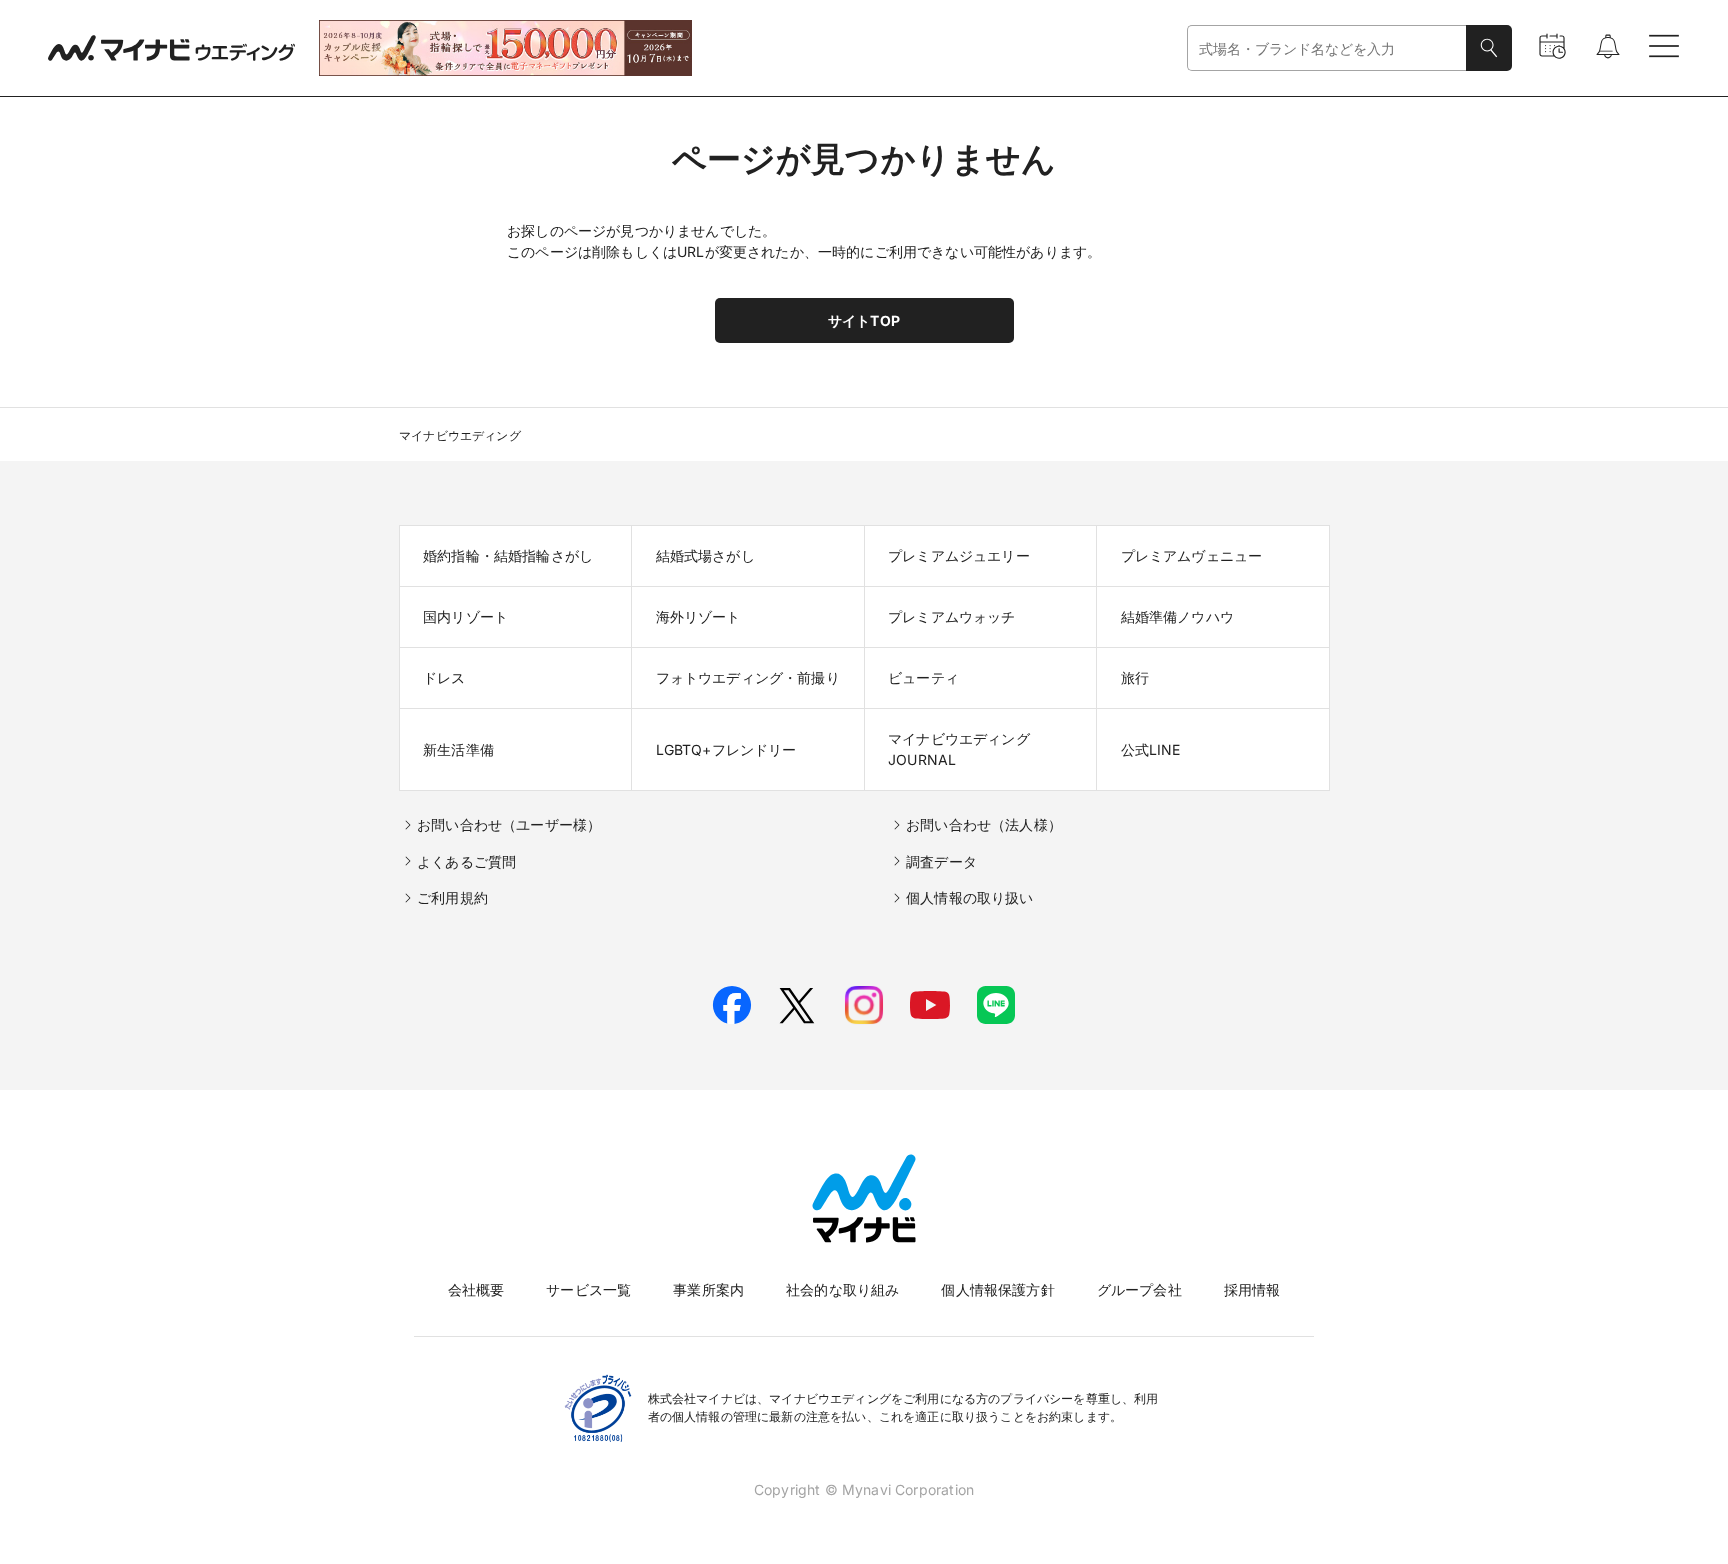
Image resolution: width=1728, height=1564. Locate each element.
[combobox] (1327, 48)
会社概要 (476, 1289)
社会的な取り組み (842, 1289)
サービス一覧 (588, 1289)
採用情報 (1252, 1289)
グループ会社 (1139, 1289)
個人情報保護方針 (997, 1289)
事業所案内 (708, 1289)
